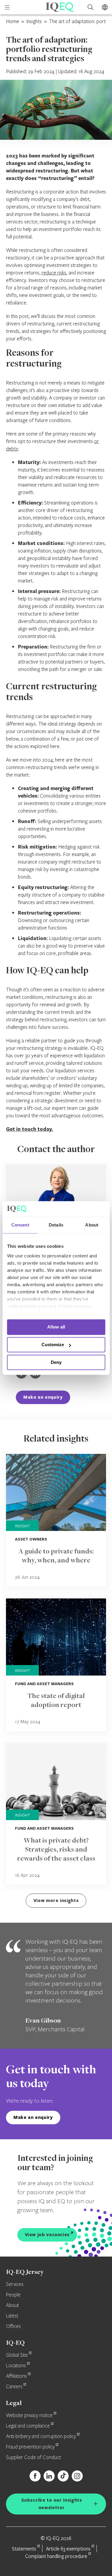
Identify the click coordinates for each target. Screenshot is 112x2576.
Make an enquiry (43, 1397)
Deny (56, 1362)
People (13, 2295)
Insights (34, 21)
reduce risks (54, 273)
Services (15, 2284)
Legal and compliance (28, 2426)
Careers (14, 2387)
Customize (53, 1345)
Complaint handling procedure (56, 2556)
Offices (13, 2326)
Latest (12, 2316)
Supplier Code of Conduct (33, 2458)
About (12, 2305)
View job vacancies (47, 2235)
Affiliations (16, 2376)
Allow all (56, 1327)
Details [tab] (56, 1225)
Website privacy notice (29, 2416)
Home (13, 21)
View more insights (56, 1900)
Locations (16, 2366)
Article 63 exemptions (68, 2549)
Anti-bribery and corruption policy (41, 2437)
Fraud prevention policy (30, 2447)
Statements (24, 2549)
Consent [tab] (20, 1225)
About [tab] (92, 1225)
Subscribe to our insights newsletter (52, 2504)
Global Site (17, 2355)
